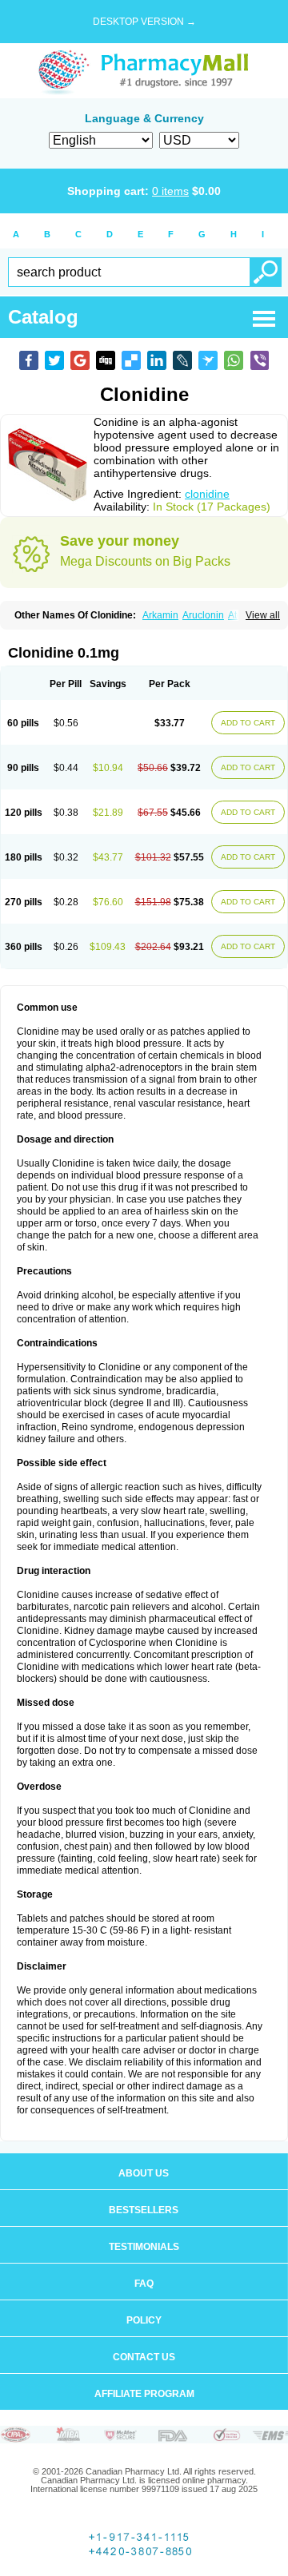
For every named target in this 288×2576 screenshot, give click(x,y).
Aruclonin (203, 615)
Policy (144, 2320)
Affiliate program (144, 2394)
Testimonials (144, 2247)
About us (144, 2173)
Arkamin (160, 615)
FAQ (144, 2284)
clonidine (207, 494)
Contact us (144, 2357)
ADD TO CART (248, 723)
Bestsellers (144, 2210)
